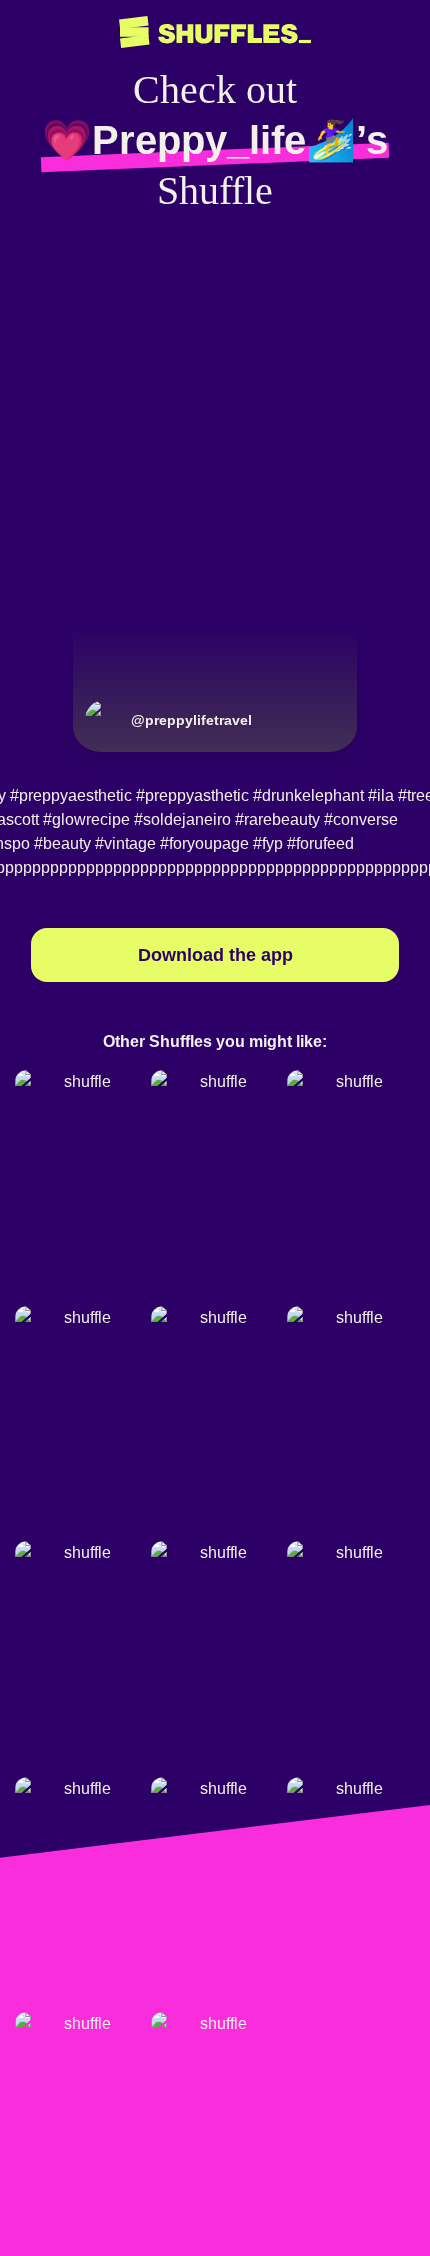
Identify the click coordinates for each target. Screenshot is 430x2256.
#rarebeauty (277, 819)
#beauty (62, 843)
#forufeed (320, 843)
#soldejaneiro (182, 819)
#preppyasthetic (192, 795)
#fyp (268, 843)
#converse (361, 819)
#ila (381, 795)
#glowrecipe (86, 819)
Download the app (215, 955)
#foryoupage (204, 843)
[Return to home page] (215, 32)
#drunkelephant (308, 795)
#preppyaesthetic (71, 795)
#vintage (125, 843)
